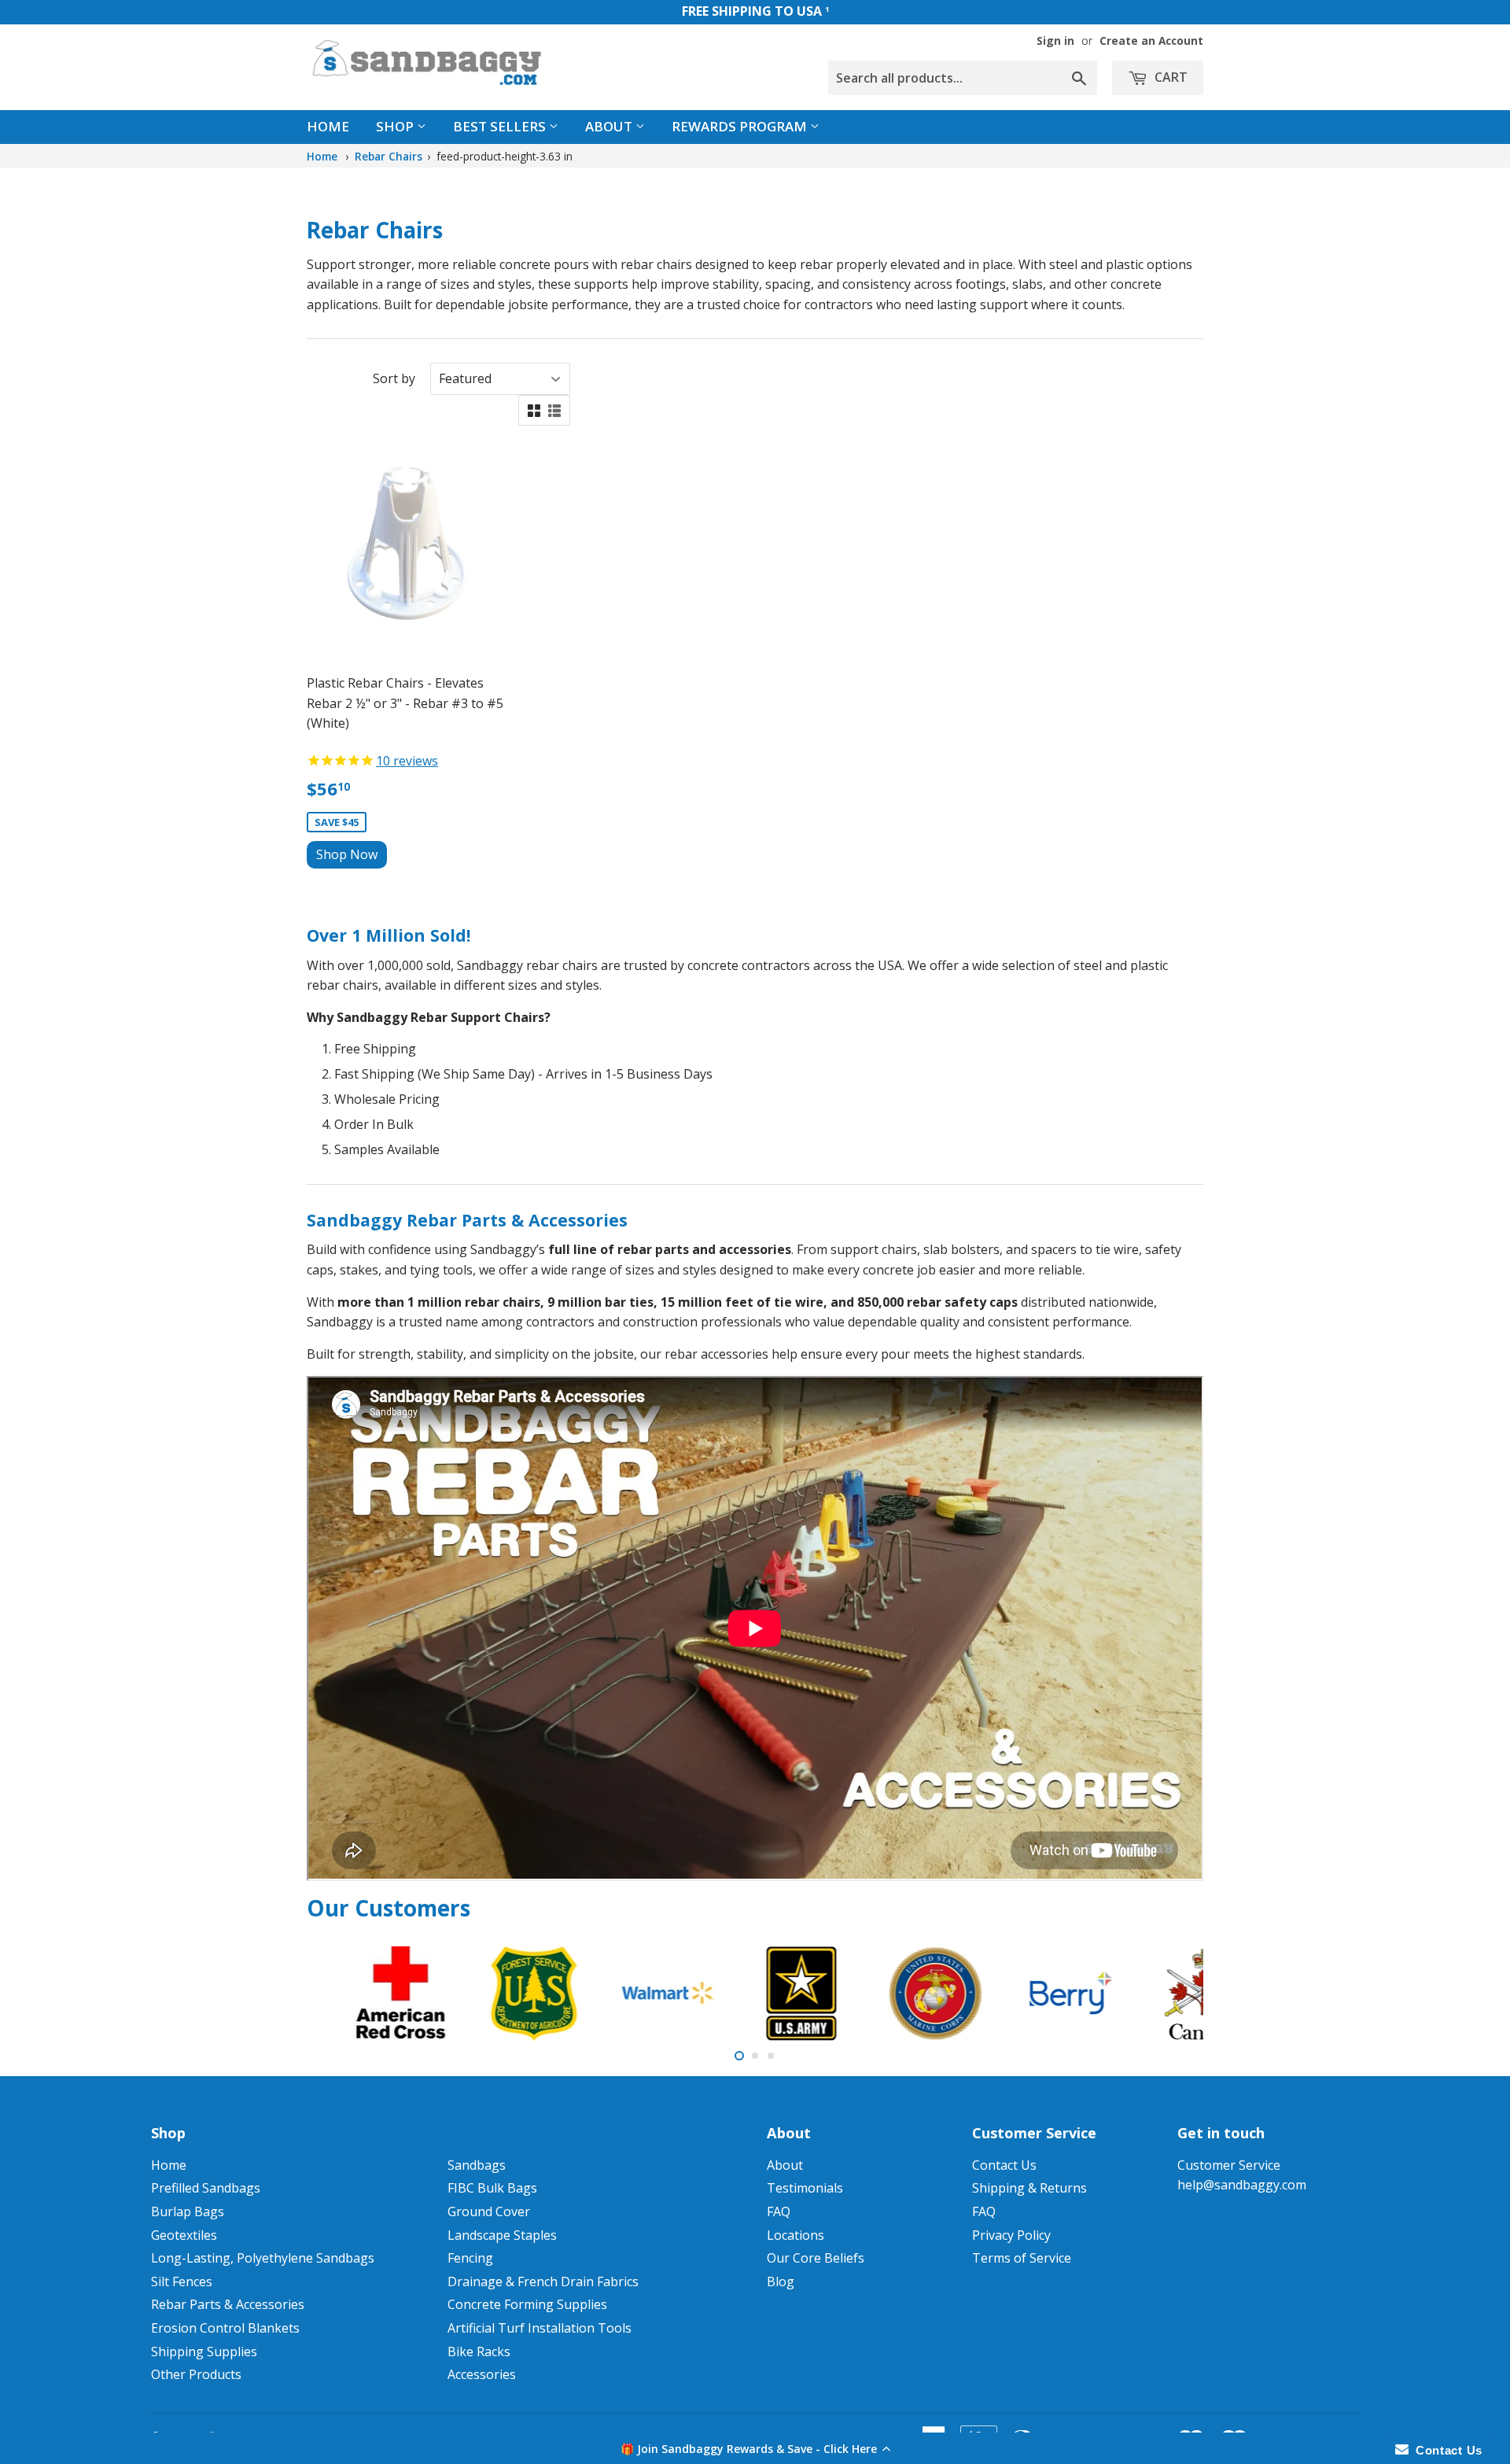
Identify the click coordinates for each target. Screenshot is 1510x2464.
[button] (755, 2448)
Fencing (470, 2258)
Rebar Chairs (389, 156)
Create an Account (1151, 41)
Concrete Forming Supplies (527, 2304)
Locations (796, 2235)
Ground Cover (489, 2211)
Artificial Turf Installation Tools (540, 2328)
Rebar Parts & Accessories (228, 2304)
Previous (340, 1994)
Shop (396, 126)
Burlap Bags (188, 2211)
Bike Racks (479, 2351)
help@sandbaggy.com (1242, 2185)
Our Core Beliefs (816, 2258)
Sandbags (477, 2165)
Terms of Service (1022, 2258)
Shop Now (347, 854)
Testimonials (805, 2188)
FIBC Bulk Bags (492, 2188)
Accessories (482, 2374)
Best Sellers (501, 126)
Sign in (1055, 41)
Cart (1169, 77)
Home (328, 126)
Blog (781, 2281)
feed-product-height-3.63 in (505, 156)
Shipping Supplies (204, 2351)
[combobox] (963, 78)
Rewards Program (741, 126)
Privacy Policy (1011, 2235)
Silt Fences (182, 2281)
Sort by (394, 378)
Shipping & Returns (1029, 2188)
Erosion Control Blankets (225, 2328)
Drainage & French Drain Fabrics (543, 2281)
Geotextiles (184, 2235)
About (610, 126)
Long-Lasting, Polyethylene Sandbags (263, 2258)
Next (1170, 1994)
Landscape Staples (502, 2235)
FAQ (779, 2211)
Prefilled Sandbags (206, 2188)
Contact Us (1004, 2165)
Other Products (196, 2374)
